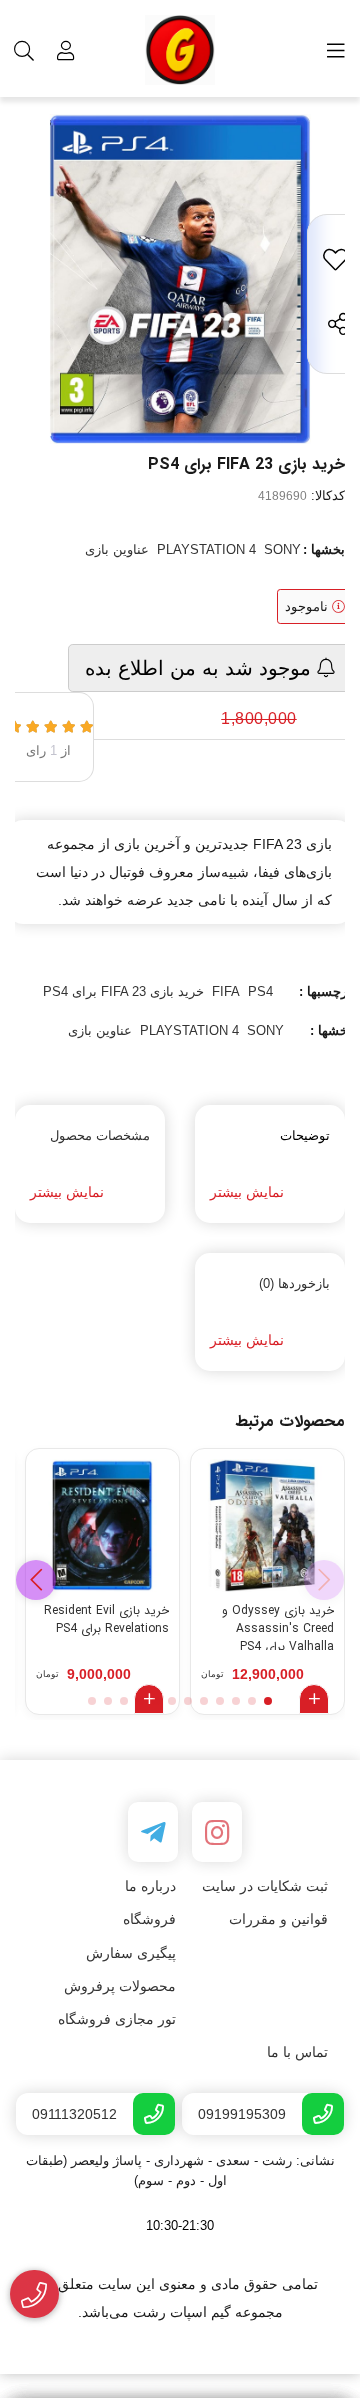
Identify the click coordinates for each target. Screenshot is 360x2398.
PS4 (260, 991)
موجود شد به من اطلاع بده (201, 668)
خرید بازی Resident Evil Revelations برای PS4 (106, 1620)
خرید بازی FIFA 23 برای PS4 (123, 991)
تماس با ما (297, 2052)
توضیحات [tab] (305, 1135)
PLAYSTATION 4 (206, 549)
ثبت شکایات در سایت (265, 1886)
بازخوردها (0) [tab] (294, 1283)
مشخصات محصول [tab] (100, 1135)
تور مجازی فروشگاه (117, 2019)
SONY (282, 549)
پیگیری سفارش (131, 1953)
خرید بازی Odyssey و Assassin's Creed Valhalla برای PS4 (278, 1626)
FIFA (226, 991)
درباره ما (150, 1886)
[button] (36, 1580)
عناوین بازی (117, 549)
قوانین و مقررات (278, 1919)
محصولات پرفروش (120, 1986)
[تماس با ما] (34, 2294)
